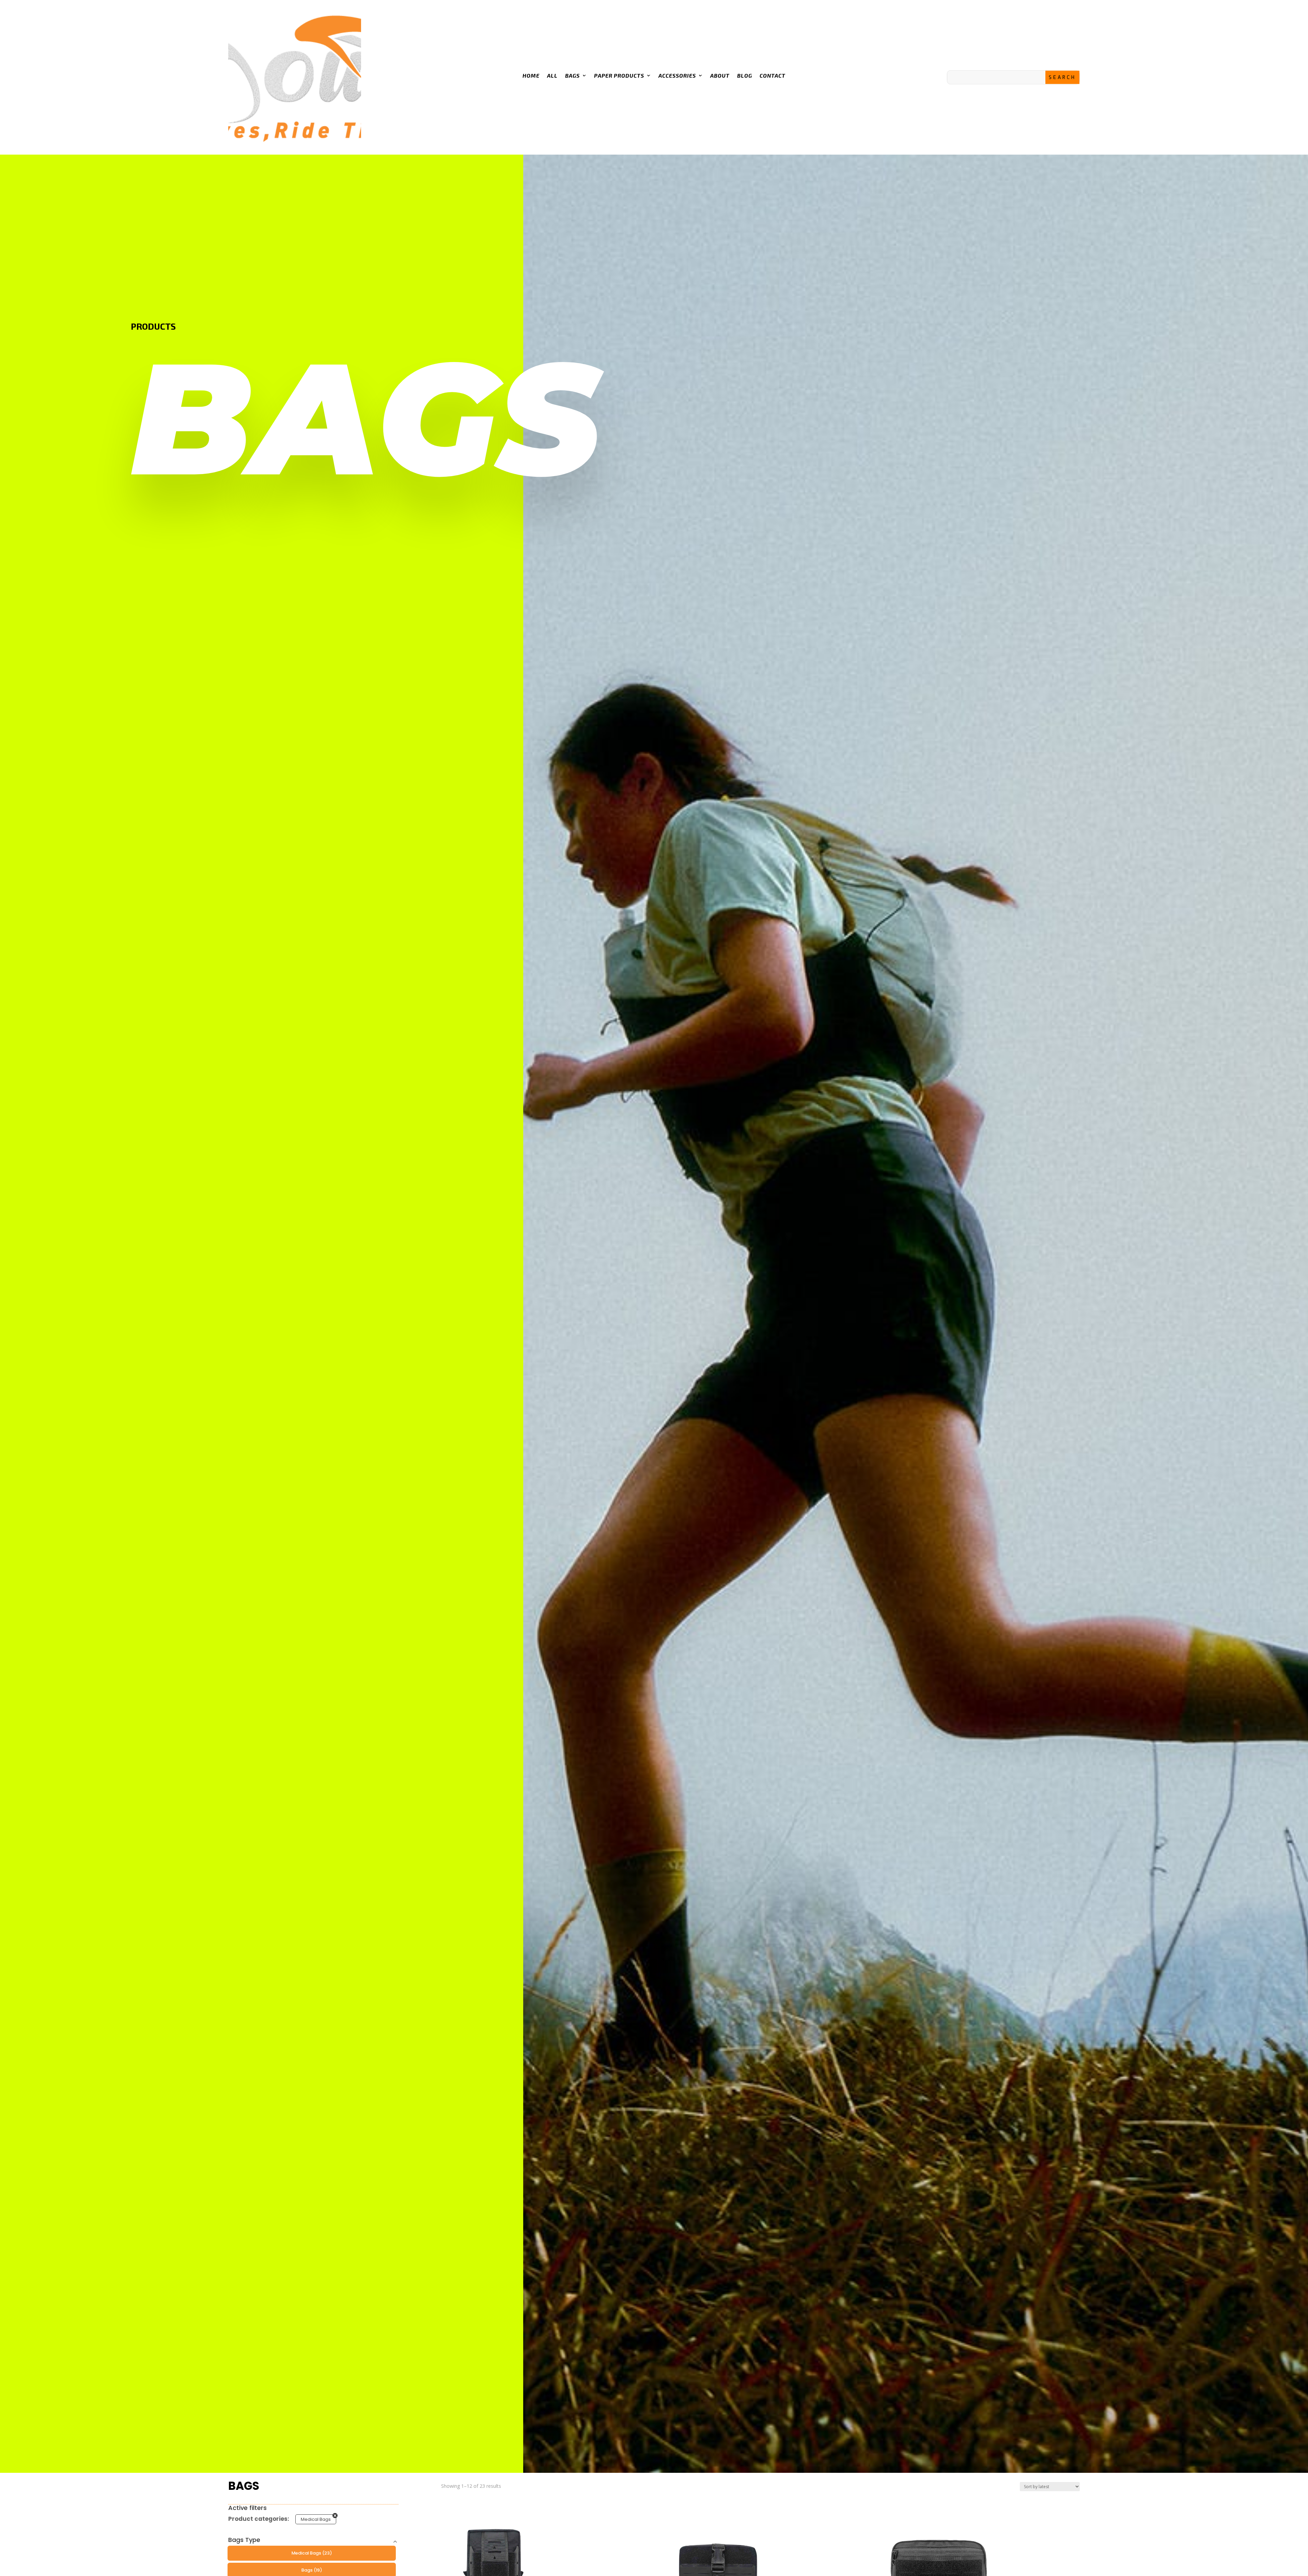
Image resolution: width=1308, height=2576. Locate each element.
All (552, 75)
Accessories (677, 75)
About (720, 75)
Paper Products (619, 75)
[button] (312, 2553)
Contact (773, 75)
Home (531, 75)
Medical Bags (316, 2519)
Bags (572, 75)
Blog (745, 75)
